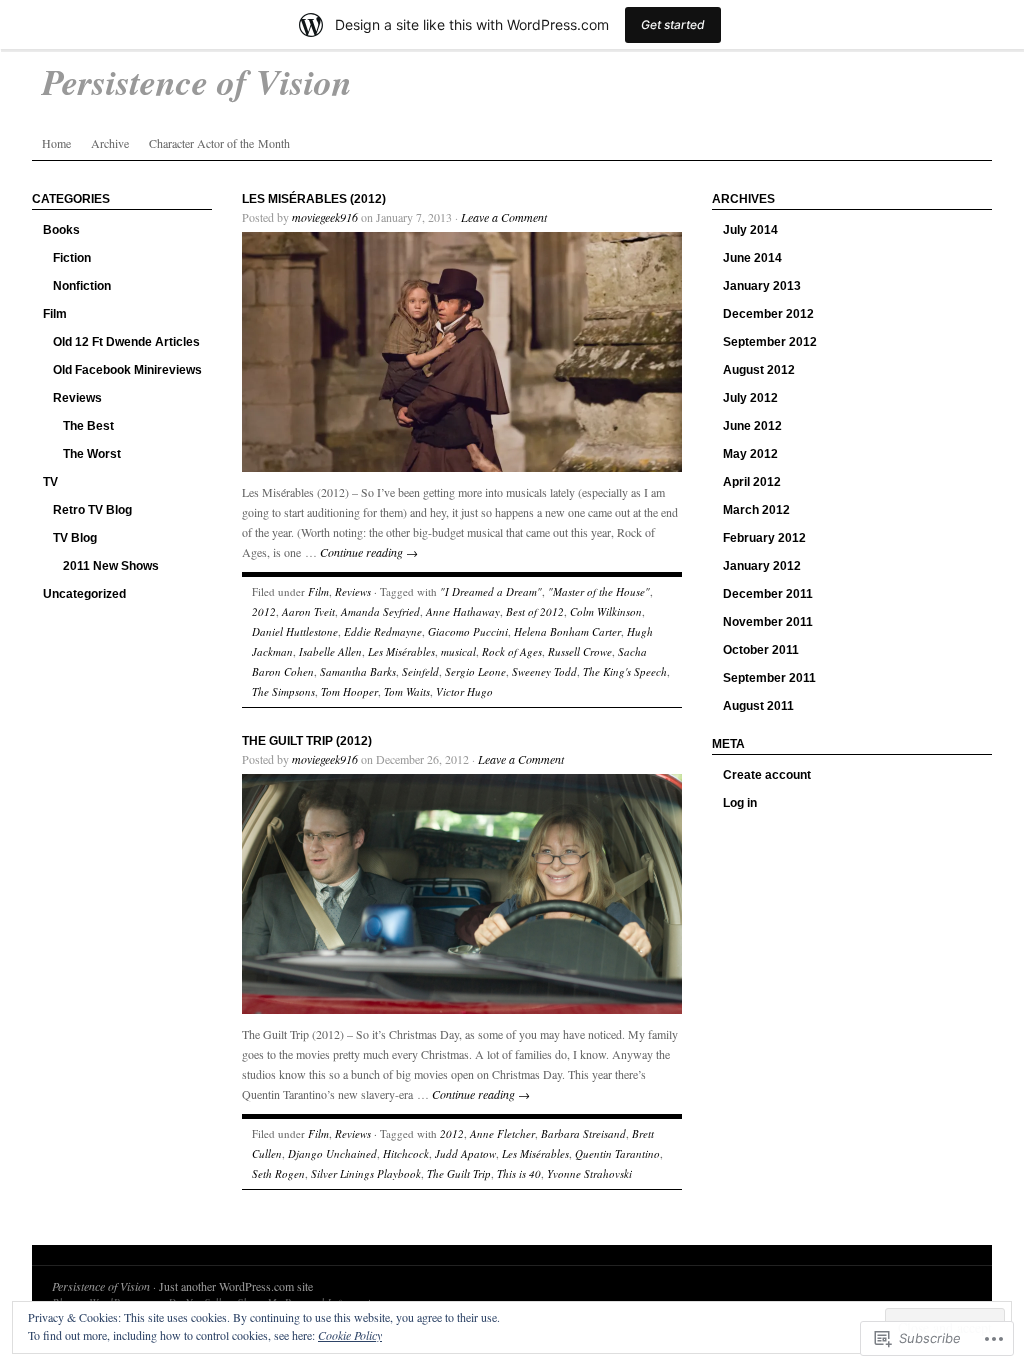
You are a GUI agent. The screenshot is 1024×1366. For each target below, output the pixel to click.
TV (50, 482)
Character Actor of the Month (219, 143)
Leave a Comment (504, 217)
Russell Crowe (580, 651)
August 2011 (758, 706)
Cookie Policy (350, 1335)
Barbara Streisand (583, 1133)
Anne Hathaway (463, 611)
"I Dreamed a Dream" (491, 591)
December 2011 (768, 594)
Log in (740, 803)
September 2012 (770, 342)
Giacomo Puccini (468, 631)
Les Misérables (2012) (314, 199)
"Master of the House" (599, 591)
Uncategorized (84, 594)
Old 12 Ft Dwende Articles (126, 342)
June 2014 (752, 258)
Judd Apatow (465, 1153)
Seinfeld (420, 671)
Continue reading (369, 552)
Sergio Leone (475, 671)
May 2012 (750, 454)
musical (458, 651)
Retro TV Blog (92, 510)
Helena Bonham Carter (567, 631)
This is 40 (519, 1173)
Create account (767, 775)
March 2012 (756, 510)
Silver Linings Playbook (366, 1173)
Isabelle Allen (330, 651)
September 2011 (769, 678)
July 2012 (750, 398)
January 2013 (762, 286)
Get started (673, 24)
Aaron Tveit (308, 611)
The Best (88, 426)
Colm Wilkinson (606, 611)
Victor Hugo (464, 691)
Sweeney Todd (544, 671)
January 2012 (762, 566)
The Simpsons (283, 691)
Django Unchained (332, 1153)
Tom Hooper (349, 691)
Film (55, 314)
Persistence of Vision (101, 1286)
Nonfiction (82, 286)
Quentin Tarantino (617, 1153)
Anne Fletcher (502, 1133)
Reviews (77, 398)
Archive (110, 143)
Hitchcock (406, 1153)
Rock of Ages (512, 651)
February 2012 (764, 538)
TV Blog (75, 538)
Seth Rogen (278, 1173)
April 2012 (752, 482)
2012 (264, 611)
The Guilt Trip (459, 1173)
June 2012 (752, 426)
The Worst (92, 454)
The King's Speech (625, 671)
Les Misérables (401, 651)
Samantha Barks (358, 671)
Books (61, 230)
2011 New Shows (111, 566)
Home (56, 143)
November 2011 (768, 622)
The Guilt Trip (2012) (307, 741)
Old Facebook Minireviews (127, 370)
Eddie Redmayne (383, 631)
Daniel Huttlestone (295, 631)
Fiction (72, 258)
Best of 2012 (535, 611)
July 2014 (750, 230)
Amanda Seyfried (380, 611)
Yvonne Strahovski (589, 1173)
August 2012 (759, 370)
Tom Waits (407, 691)
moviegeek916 (325, 217)
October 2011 (761, 650)
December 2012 (768, 314)
